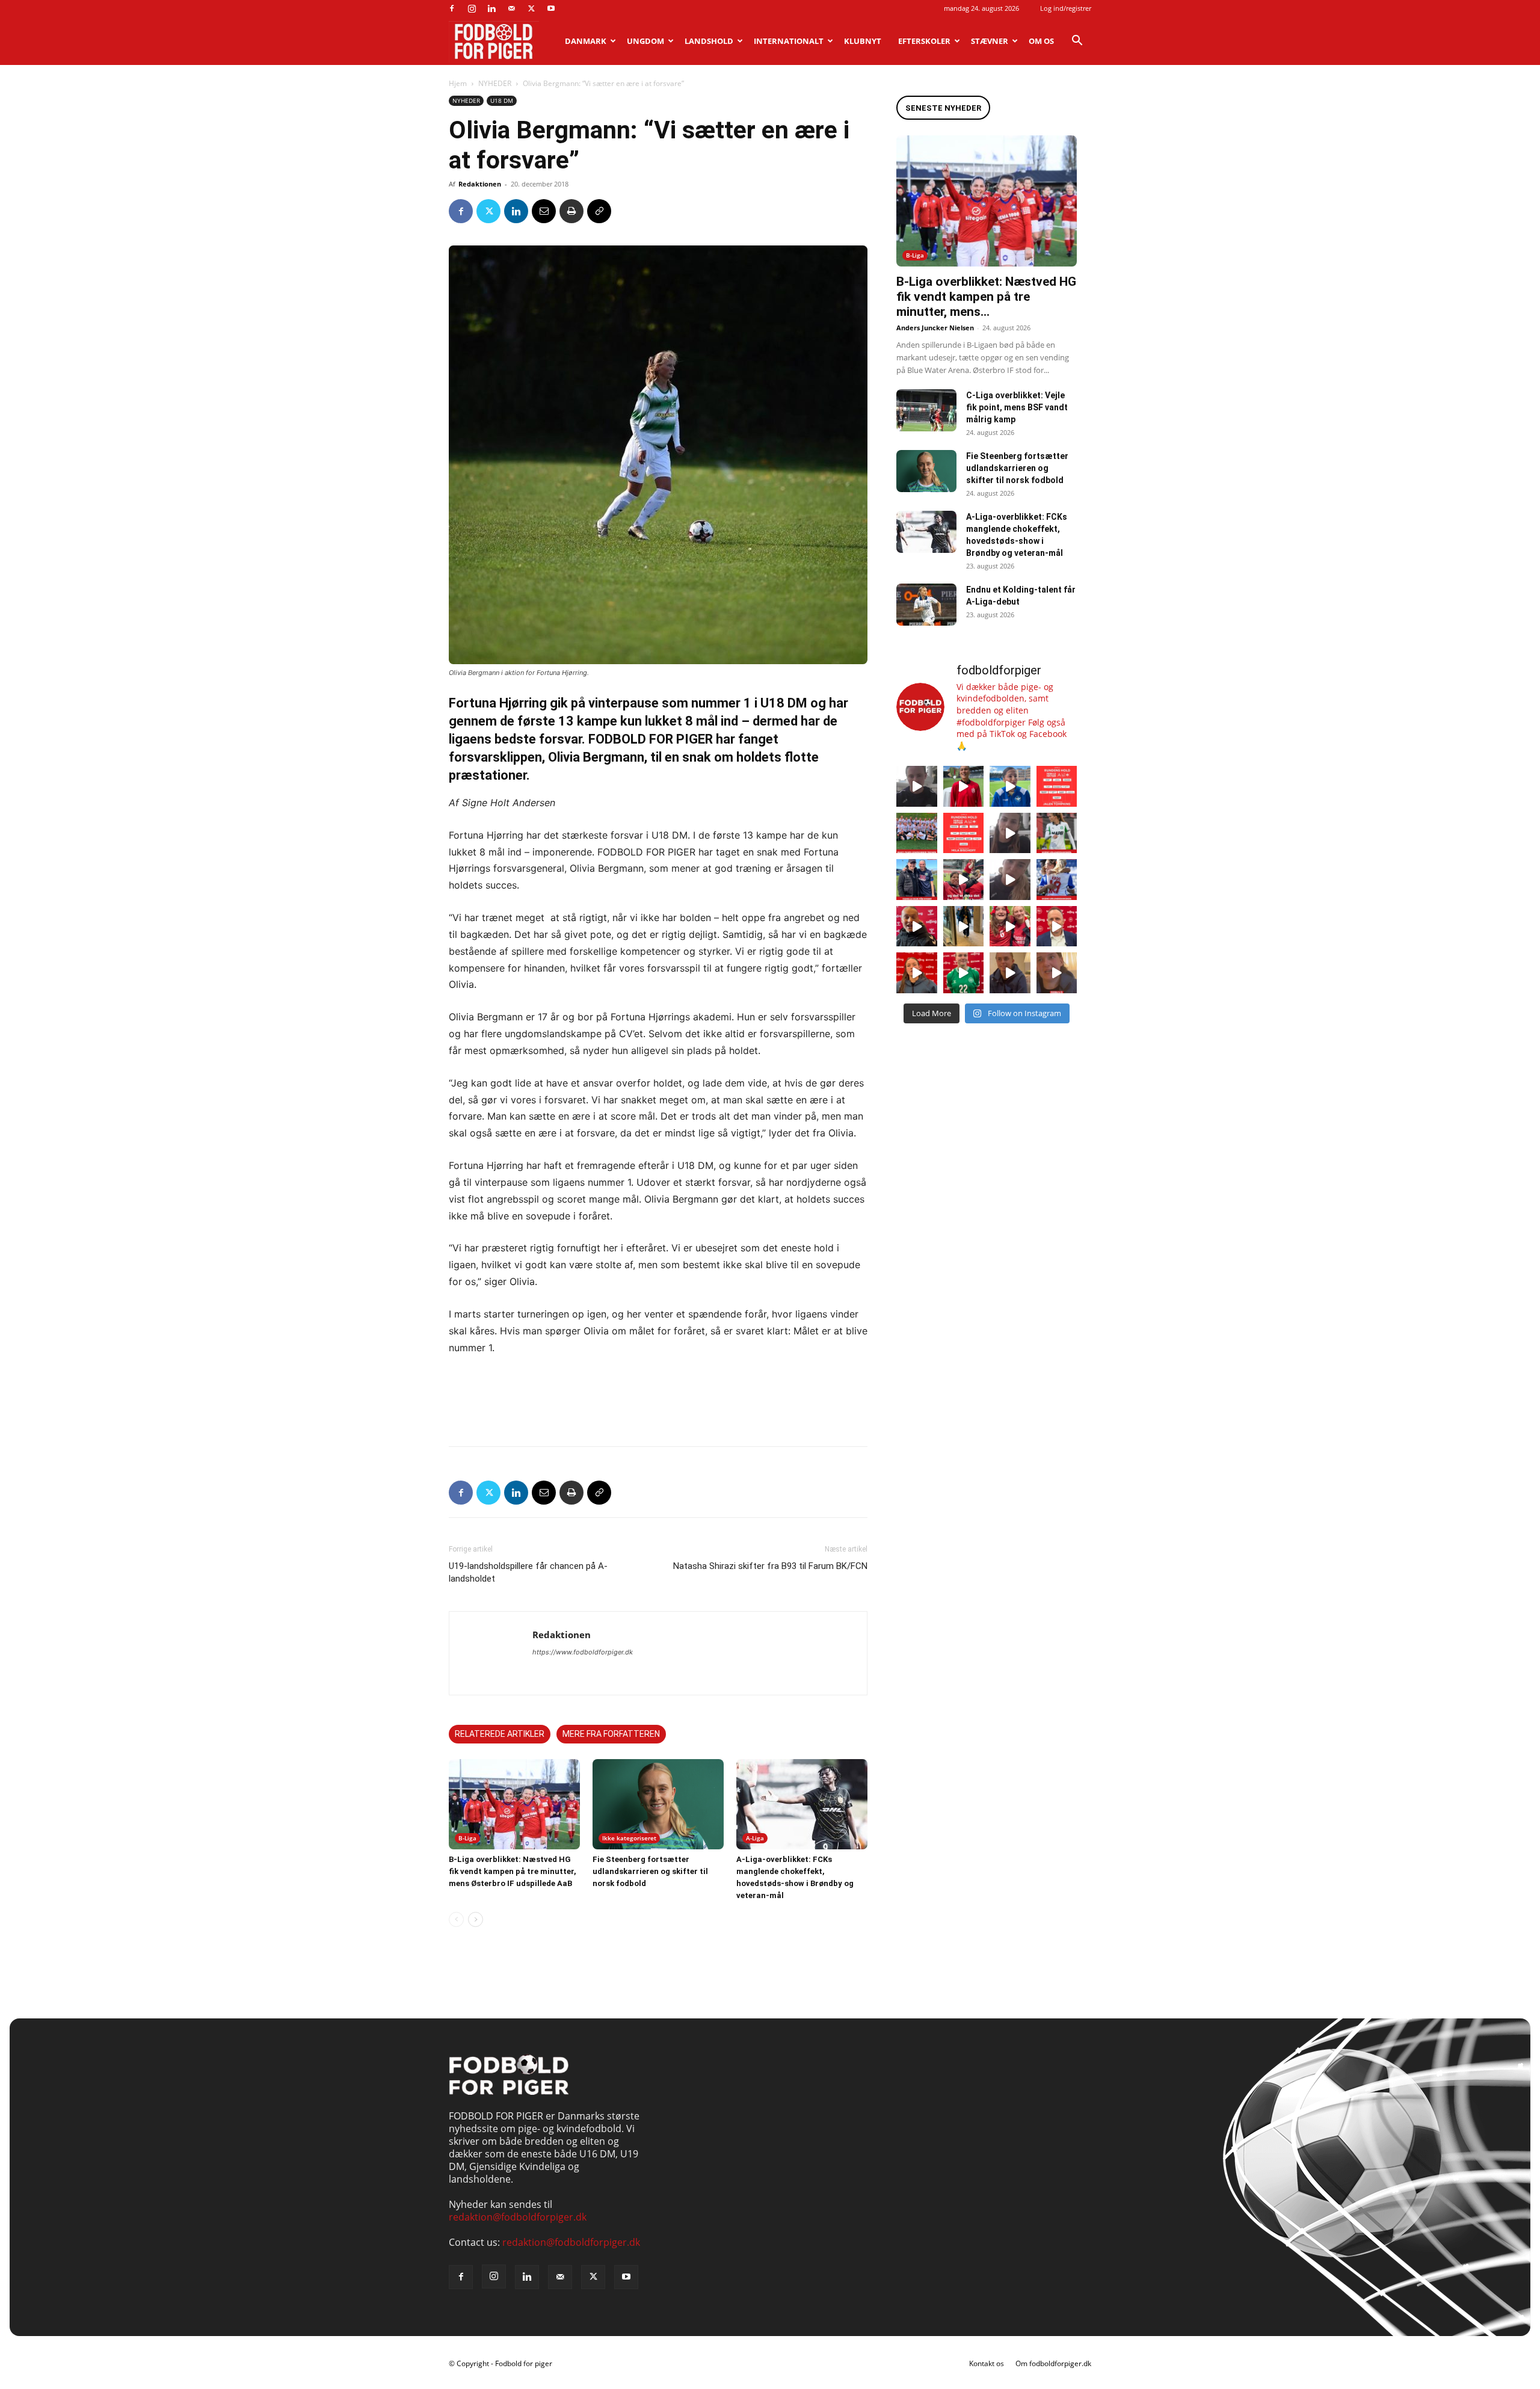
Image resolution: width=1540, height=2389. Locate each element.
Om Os (1041, 41)
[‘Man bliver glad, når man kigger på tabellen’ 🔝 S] (917, 926)
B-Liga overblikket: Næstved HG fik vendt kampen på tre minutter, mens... (986, 297)
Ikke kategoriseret (629, 1838)
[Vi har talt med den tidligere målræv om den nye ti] (917, 880)
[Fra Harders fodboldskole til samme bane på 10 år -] (1010, 973)
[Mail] (511, 8)
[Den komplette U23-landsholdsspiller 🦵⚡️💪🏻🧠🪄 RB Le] (917, 786)
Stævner (990, 41)
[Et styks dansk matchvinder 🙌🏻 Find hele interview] (917, 973)
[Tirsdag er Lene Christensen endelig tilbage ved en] (1057, 973)
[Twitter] (531, 8)
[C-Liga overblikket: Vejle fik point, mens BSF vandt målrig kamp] (926, 410)
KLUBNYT (863, 41)
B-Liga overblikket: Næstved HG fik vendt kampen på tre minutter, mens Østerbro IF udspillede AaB (513, 1871)
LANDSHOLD (709, 41)
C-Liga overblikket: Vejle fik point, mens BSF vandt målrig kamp (1017, 407)
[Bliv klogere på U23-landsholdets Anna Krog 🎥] (1010, 880)
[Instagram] (472, 8)
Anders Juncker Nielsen (935, 328)
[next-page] (476, 1919)
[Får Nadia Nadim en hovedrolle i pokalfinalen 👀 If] (1010, 786)
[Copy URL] (599, 211)
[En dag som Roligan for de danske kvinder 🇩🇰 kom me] (964, 880)
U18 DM (502, 100)
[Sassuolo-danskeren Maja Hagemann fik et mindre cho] (1057, 833)
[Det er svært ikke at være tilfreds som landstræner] (1057, 926)
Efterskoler (924, 41)
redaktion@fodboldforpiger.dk (518, 2217)
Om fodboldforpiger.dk (1053, 2363)
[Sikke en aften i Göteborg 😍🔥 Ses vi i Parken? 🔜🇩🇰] (964, 926)
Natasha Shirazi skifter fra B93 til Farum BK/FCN (770, 1566)
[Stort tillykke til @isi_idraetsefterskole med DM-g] (917, 833)
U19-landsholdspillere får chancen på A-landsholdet (528, 1572)
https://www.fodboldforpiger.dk (583, 1652)
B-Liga (467, 1838)
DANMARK (586, 41)
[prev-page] (456, 1919)
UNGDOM (645, 41)
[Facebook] (452, 8)
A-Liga (755, 1838)
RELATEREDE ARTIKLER (500, 1734)
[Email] (544, 211)
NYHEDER (495, 83)
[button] (1077, 42)
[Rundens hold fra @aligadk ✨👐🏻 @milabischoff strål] (964, 833)
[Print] (571, 211)
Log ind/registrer (1066, 8)
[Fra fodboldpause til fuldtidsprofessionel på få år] (1057, 880)
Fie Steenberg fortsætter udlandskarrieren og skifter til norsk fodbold (650, 1871)
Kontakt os (987, 2363)
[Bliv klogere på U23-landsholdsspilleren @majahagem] (1010, 833)
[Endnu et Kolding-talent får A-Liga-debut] (926, 605)
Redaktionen (480, 184)
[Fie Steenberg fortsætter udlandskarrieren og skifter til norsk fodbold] (658, 1804)
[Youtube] (551, 8)
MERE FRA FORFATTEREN (611, 1734)
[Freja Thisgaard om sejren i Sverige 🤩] (964, 973)
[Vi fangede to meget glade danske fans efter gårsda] (1010, 926)
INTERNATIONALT (789, 41)
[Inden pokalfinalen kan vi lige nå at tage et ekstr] (1057, 786)
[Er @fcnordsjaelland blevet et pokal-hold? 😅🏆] (964, 786)
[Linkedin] (491, 8)
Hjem (458, 83)
